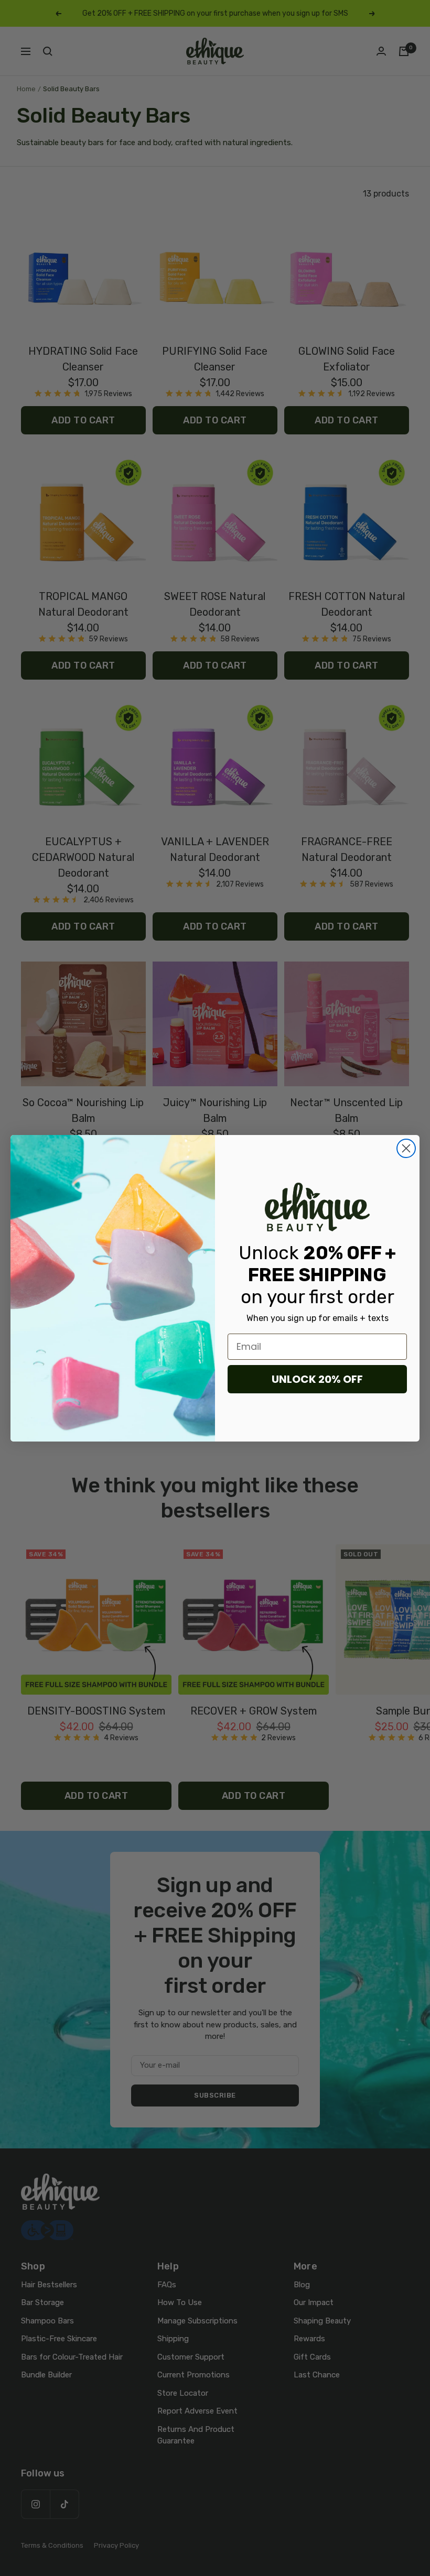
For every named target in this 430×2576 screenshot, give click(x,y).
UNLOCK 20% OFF (317, 1379)
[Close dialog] (406, 1148)
